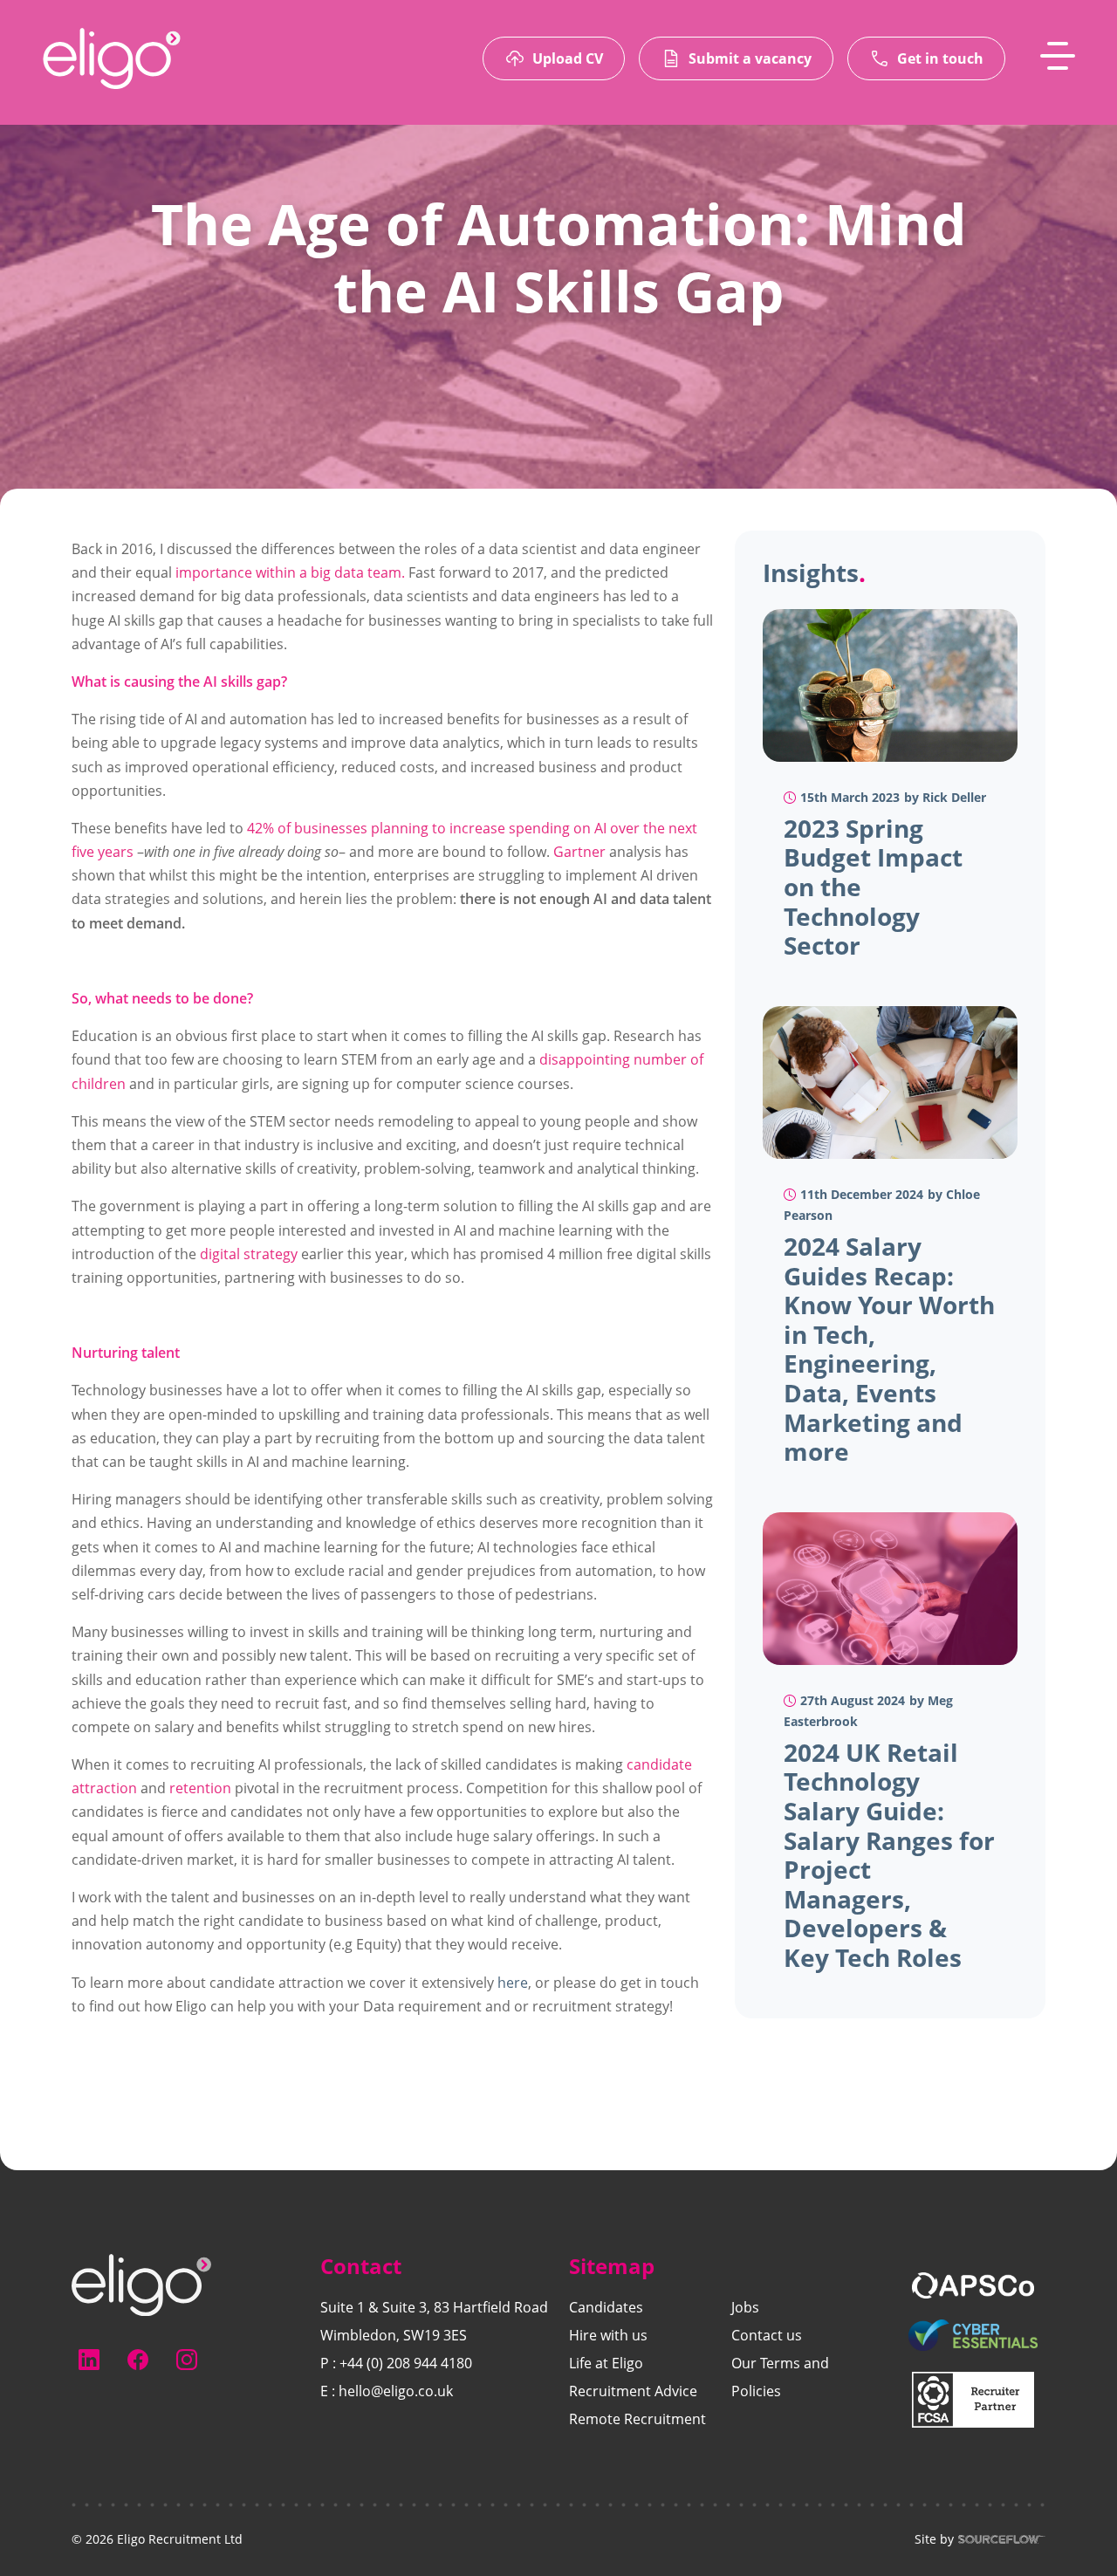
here (513, 1983)
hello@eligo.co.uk (396, 2391)
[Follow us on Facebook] (138, 2360)
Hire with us (608, 2335)
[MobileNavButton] (1058, 56)
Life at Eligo (606, 2363)
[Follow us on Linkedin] (89, 2360)
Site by (934, 2539)
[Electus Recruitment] (141, 2284)
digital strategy (249, 1254)
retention (200, 1788)
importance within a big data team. (290, 572)
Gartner (579, 852)
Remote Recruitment (637, 2419)
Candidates (606, 2307)
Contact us (767, 2335)
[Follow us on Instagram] (187, 2360)
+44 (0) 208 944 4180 (406, 2363)
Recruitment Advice (633, 2391)
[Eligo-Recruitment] (112, 58)
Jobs (745, 2307)
